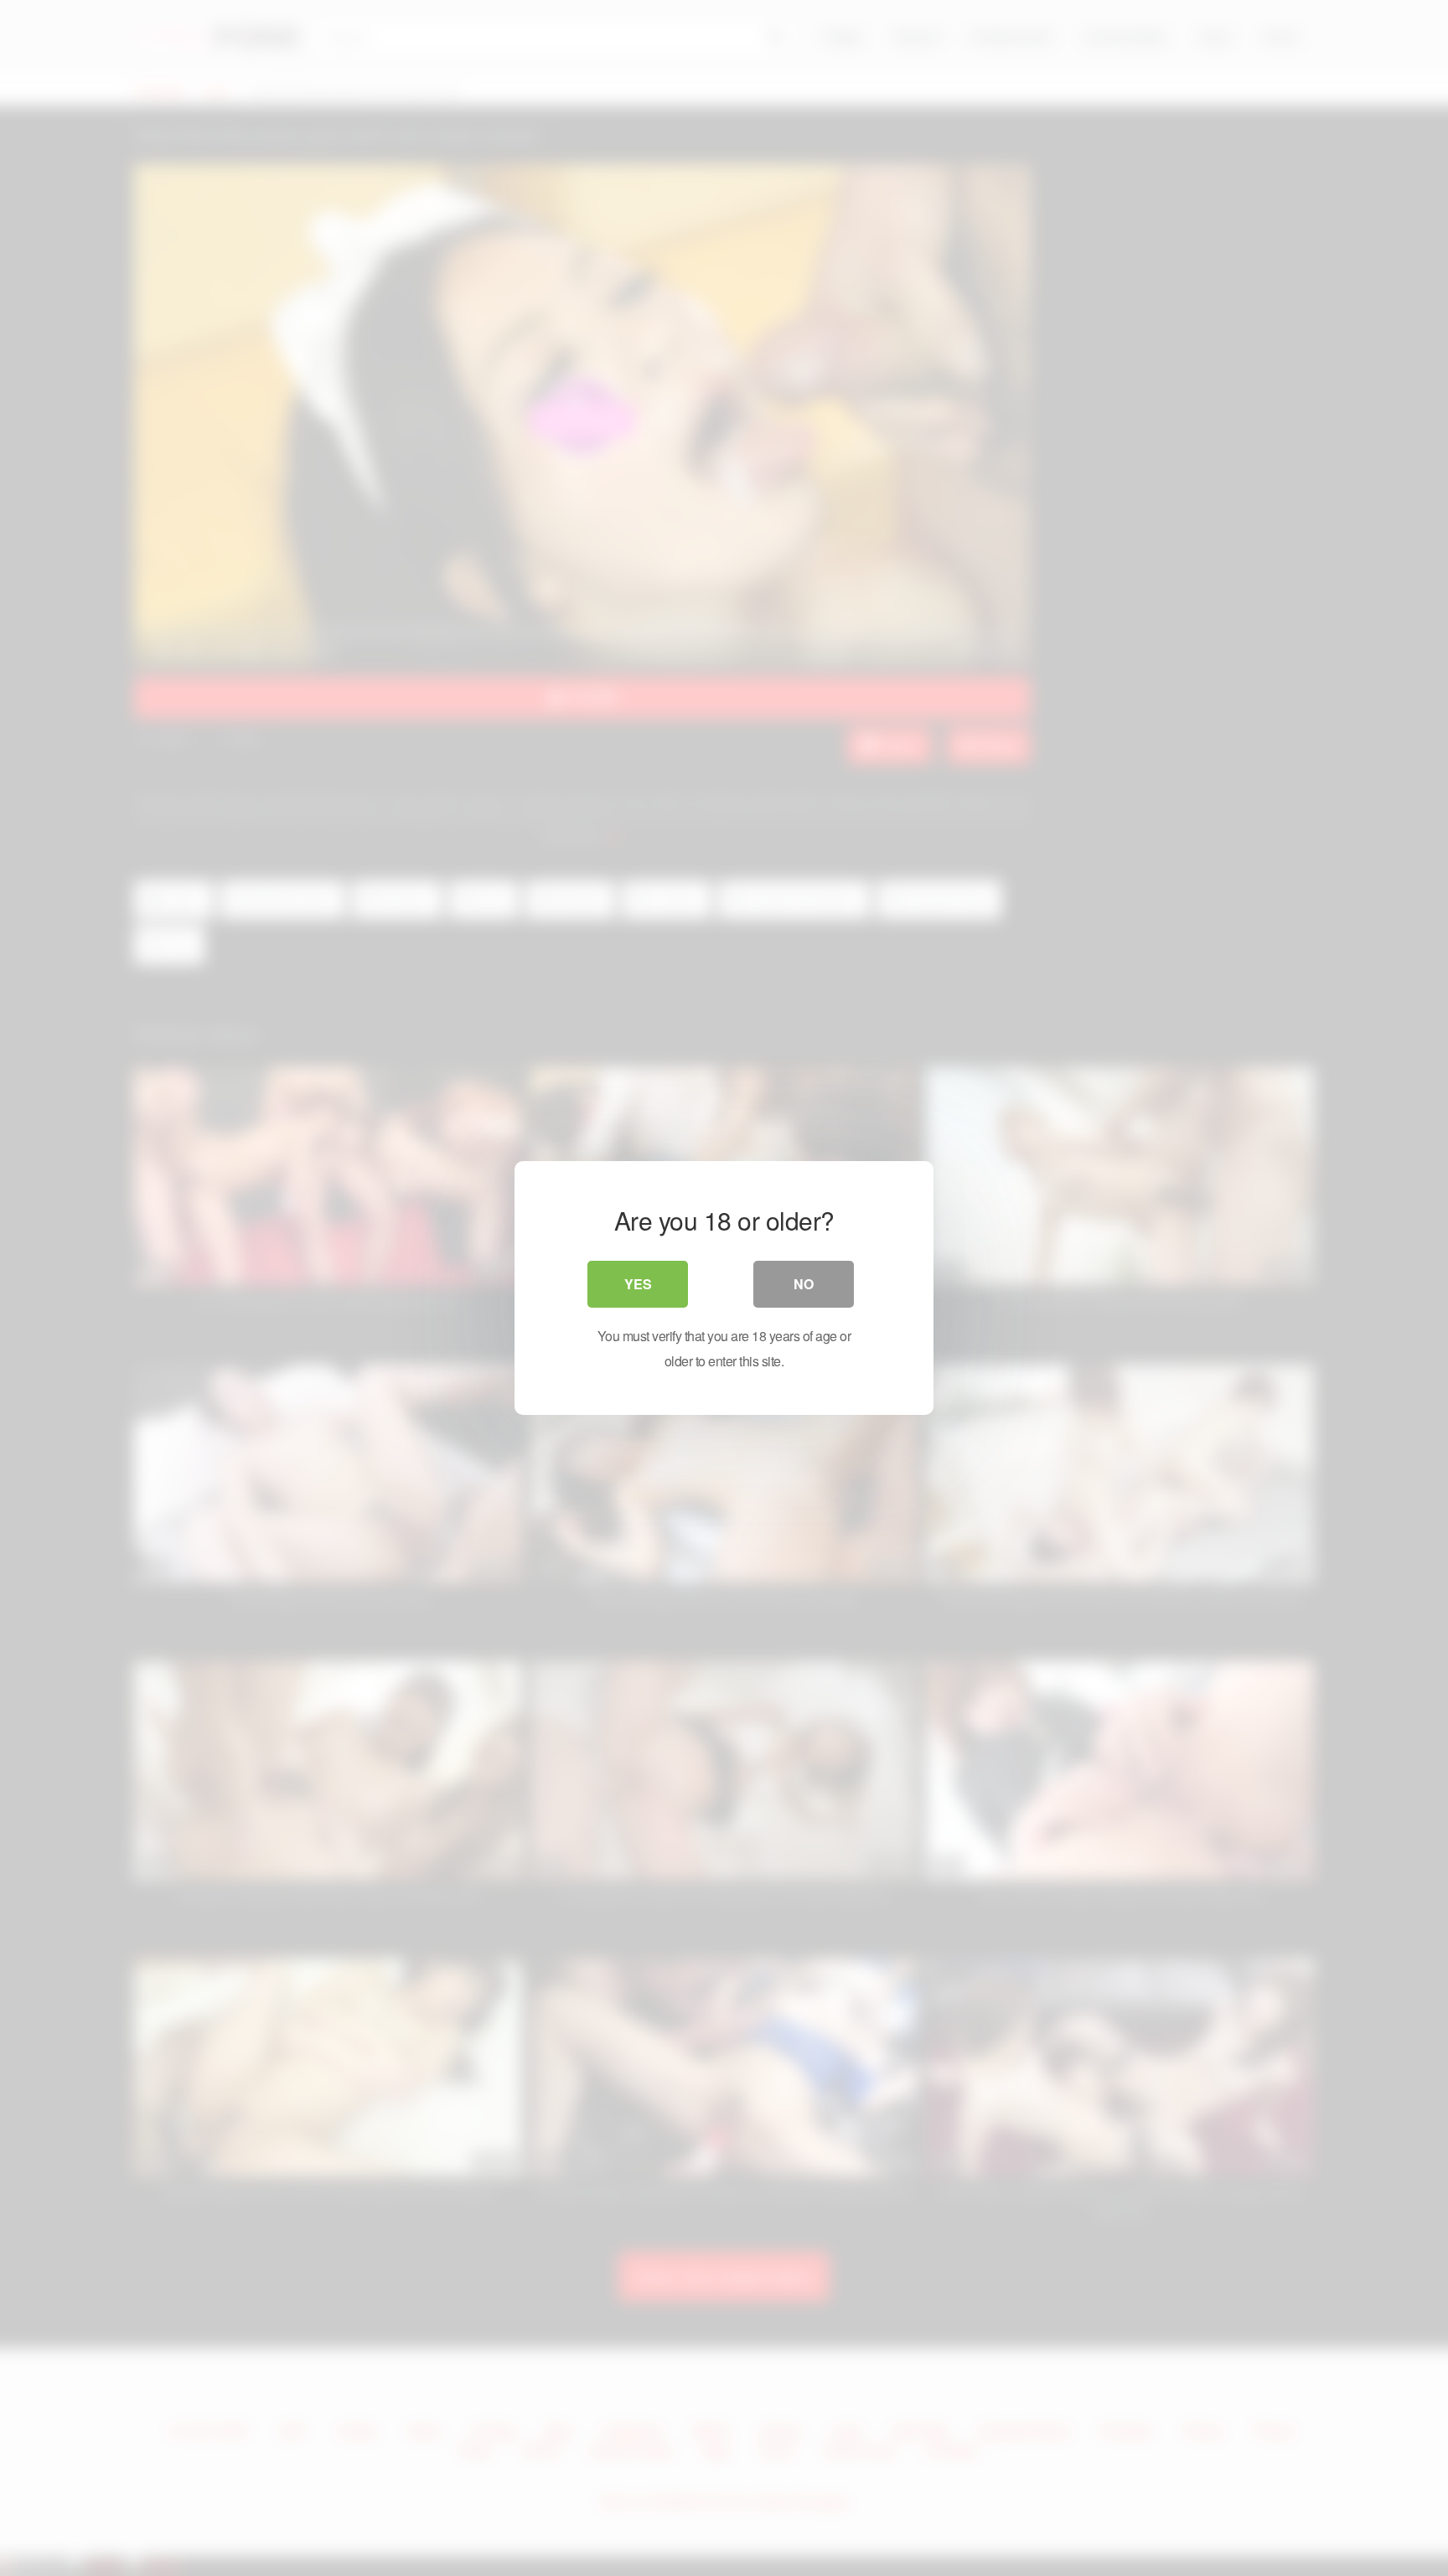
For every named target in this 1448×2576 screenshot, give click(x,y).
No (804, 1284)
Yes (638, 1284)
